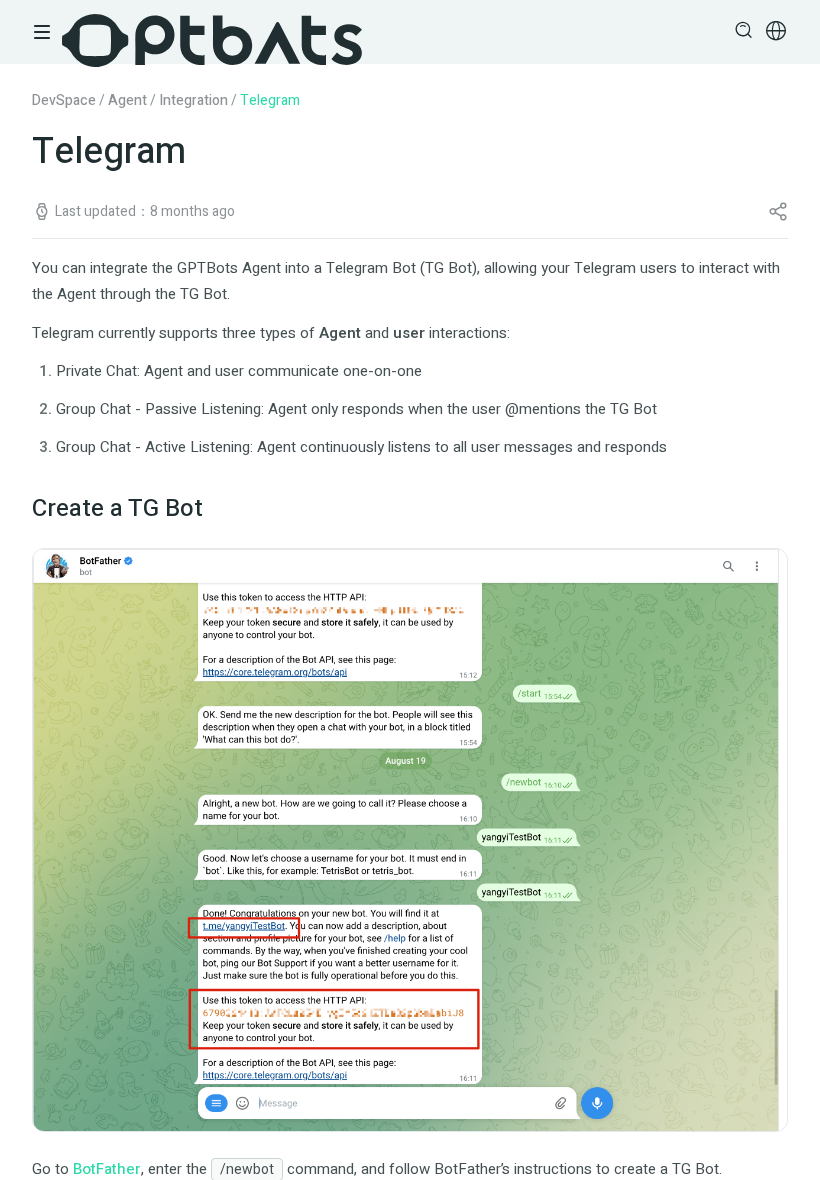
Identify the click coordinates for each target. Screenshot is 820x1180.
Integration (193, 100)
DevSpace (64, 100)
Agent (127, 100)
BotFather (107, 1169)
